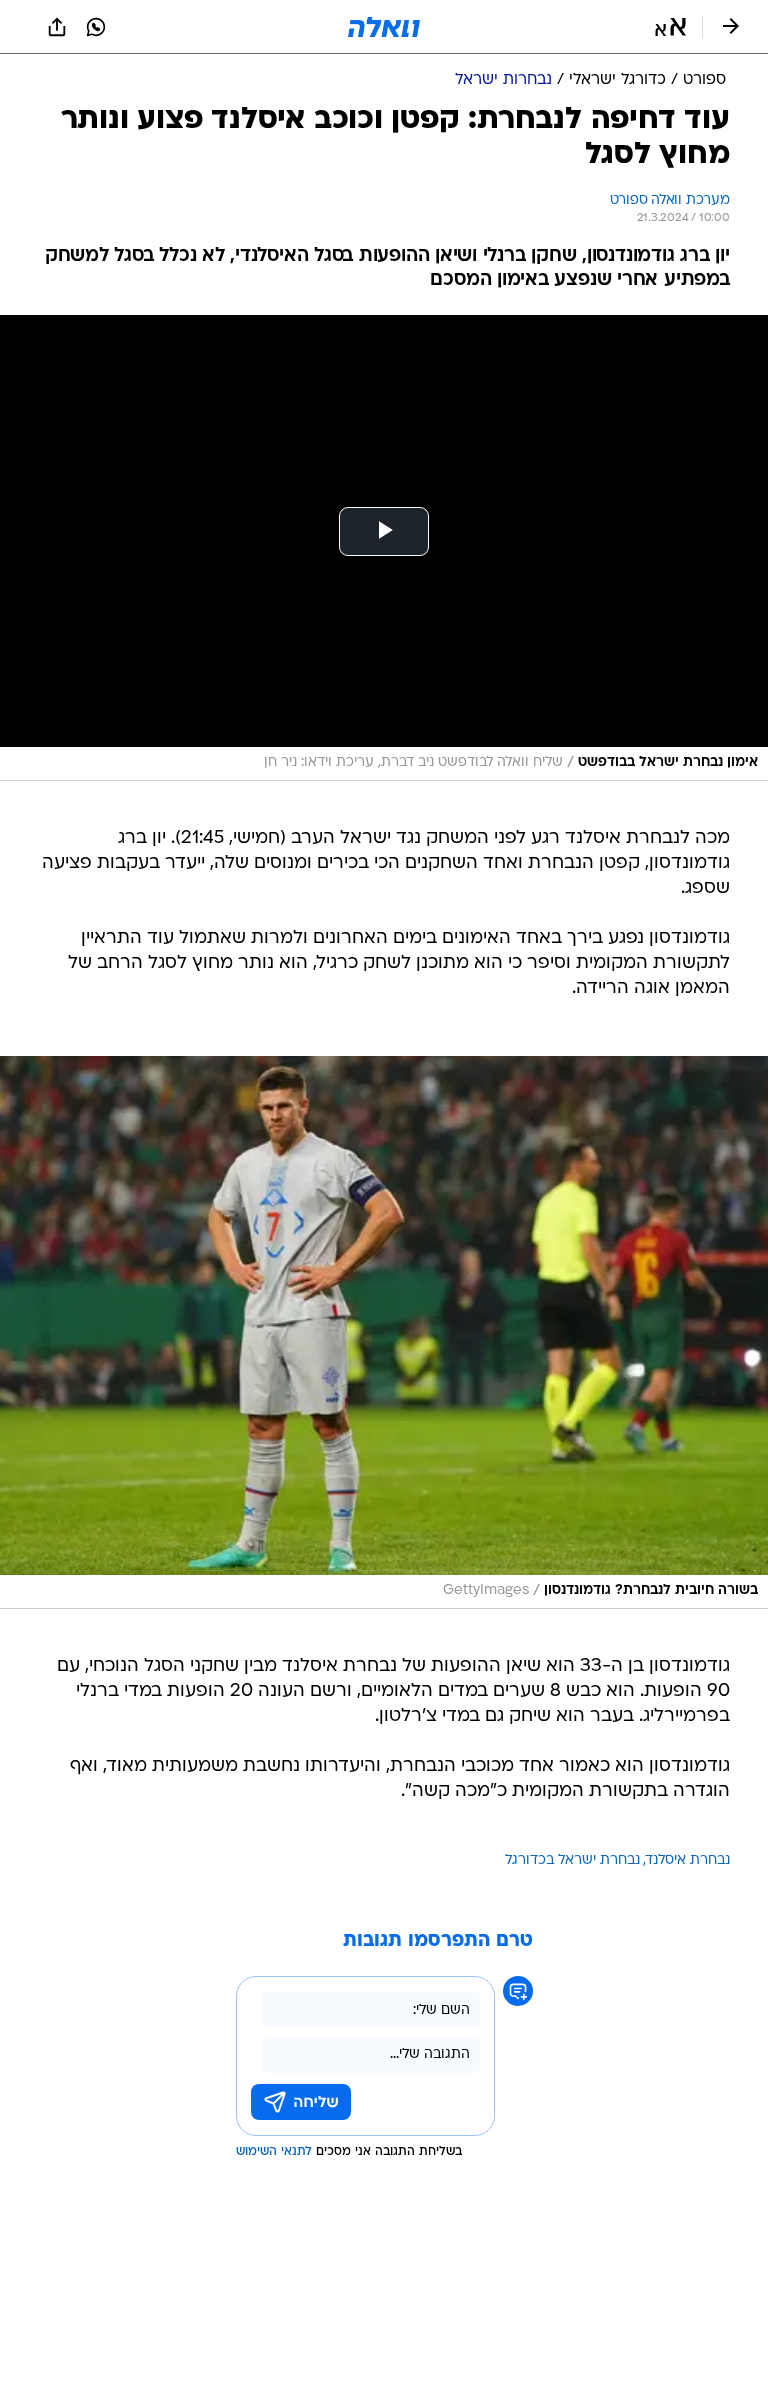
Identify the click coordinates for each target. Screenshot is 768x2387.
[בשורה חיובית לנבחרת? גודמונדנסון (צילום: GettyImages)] (384, 1332)
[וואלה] (384, 27)
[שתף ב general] (57, 27)
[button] (670, 27)
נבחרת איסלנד (688, 1860)
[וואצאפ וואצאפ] (96, 27)
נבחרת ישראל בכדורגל (572, 1860)
